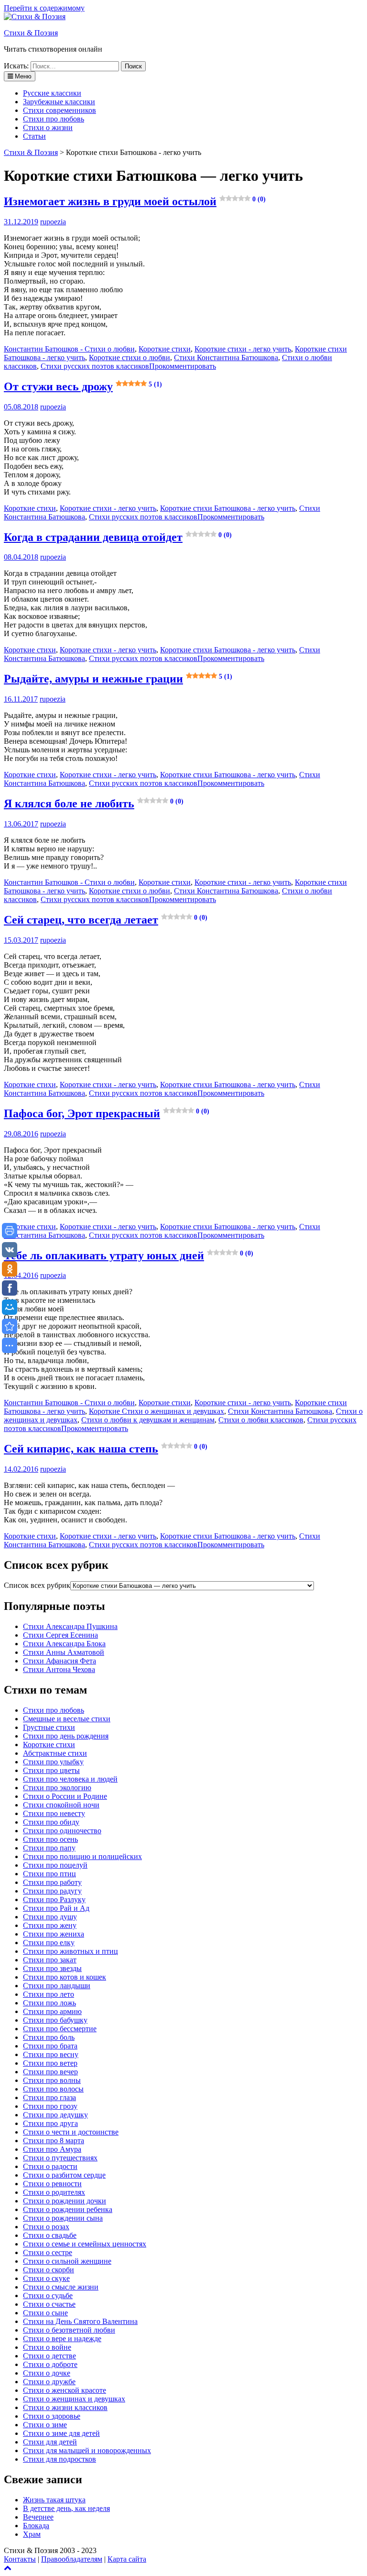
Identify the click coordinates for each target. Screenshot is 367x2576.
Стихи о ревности (52, 2184)
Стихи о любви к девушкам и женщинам (148, 1420)
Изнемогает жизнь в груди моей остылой (135, 201)
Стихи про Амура (52, 2149)
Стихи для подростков (59, 2459)
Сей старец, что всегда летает (106, 920)
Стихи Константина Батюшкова (226, 358)
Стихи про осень (50, 1839)
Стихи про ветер (50, 2063)
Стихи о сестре (48, 2252)
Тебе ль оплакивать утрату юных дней (129, 1255)
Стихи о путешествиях (60, 2158)
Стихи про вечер (50, 2072)
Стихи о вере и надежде (62, 2339)
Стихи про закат (50, 1960)
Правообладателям (72, 2559)
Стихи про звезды (52, 1968)
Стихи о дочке (47, 2373)
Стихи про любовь (54, 119)
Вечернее (38, 2517)
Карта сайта (127, 2559)
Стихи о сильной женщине (67, 2261)
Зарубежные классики (59, 102)
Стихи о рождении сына (63, 2218)
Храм (32, 2534)
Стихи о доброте (50, 2364)
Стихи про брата (50, 2046)
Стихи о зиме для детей (61, 2433)
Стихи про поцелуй (55, 1865)
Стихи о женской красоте (65, 2390)
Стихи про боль (49, 2037)
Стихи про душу (50, 1917)
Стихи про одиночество (62, 1831)
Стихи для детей (50, 2442)
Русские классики (52, 93)
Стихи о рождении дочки (65, 2201)
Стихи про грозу (50, 2106)
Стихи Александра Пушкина (70, 1626)
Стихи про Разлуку (54, 1899)
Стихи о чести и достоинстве (71, 2132)
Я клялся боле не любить (94, 804)
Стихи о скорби (49, 2270)
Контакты (20, 2559)
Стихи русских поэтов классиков (95, 366)
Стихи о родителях (54, 2192)
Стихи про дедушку (55, 2115)
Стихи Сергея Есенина (60, 1635)
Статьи (34, 136)
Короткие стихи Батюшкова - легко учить (228, 508)
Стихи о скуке (46, 2278)
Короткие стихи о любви (130, 358)
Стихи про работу (52, 1882)
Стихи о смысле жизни (61, 2287)
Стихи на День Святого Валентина (80, 2321)
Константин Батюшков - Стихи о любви (69, 349)
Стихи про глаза (49, 2097)
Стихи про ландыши (57, 1986)
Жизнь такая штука (54, 2500)
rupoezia (53, 222)
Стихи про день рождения (66, 1736)
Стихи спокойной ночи (61, 1805)
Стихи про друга (50, 2123)
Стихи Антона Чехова (59, 1669)
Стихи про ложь (49, 2003)
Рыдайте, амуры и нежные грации (118, 679)
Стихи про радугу (52, 1891)
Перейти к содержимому (44, 8)
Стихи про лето (49, 1994)
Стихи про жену (50, 1925)
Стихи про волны (52, 2080)
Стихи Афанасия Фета (59, 1661)
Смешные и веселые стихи (67, 1719)
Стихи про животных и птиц (70, 1951)
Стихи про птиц (49, 1874)
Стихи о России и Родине (65, 1796)
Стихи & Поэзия (31, 33)
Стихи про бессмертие (60, 2029)
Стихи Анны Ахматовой (64, 1652)
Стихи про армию (52, 2011)
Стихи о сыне (45, 2313)
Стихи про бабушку (55, 2020)
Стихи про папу (49, 1848)
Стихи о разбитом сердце (64, 2175)
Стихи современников (59, 110)
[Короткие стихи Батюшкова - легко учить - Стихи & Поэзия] (10, 1326)
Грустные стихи (49, 1727)
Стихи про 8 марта (54, 2141)
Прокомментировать (183, 366)
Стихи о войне (47, 2347)
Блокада (36, 2526)
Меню (22, 76)
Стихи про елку (49, 1943)
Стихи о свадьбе (50, 2235)
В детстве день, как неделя (66, 2508)
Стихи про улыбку (53, 1762)
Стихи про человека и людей (70, 1779)
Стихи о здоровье (52, 2416)
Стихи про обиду (51, 1822)
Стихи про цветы (51, 1770)
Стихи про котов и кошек (65, 1977)
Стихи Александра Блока (64, 1644)
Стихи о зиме (45, 2425)
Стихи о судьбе (48, 2295)
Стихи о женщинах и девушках (74, 2399)
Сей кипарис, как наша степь (106, 1449)
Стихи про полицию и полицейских (82, 1856)
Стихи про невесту (54, 1813)
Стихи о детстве (49, 2356)
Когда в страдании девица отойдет (118, 537)
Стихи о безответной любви (69, 2330)
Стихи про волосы (53, 2089)
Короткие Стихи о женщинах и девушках (157, 1411)
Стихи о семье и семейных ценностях (85, 2244)
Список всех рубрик (37, 1585)
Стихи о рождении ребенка (68, 2209)
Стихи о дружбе (49, 2382)
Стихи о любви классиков (261, 1420)
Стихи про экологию (57, 1788)
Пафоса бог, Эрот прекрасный (107, 1113)
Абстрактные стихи (55, 1753)
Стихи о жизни (48, 127)
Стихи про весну (51, 2054)
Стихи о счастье (49, 2304)
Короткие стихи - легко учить (243, 349)
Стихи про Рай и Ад (56, 1908)
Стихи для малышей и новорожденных (87, 2450)
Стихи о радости (50, 2166)
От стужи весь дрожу (83, 386)
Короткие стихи (165, 349)
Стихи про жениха (54, 1934)
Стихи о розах (46, 2227)
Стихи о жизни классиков (65, 2407)
